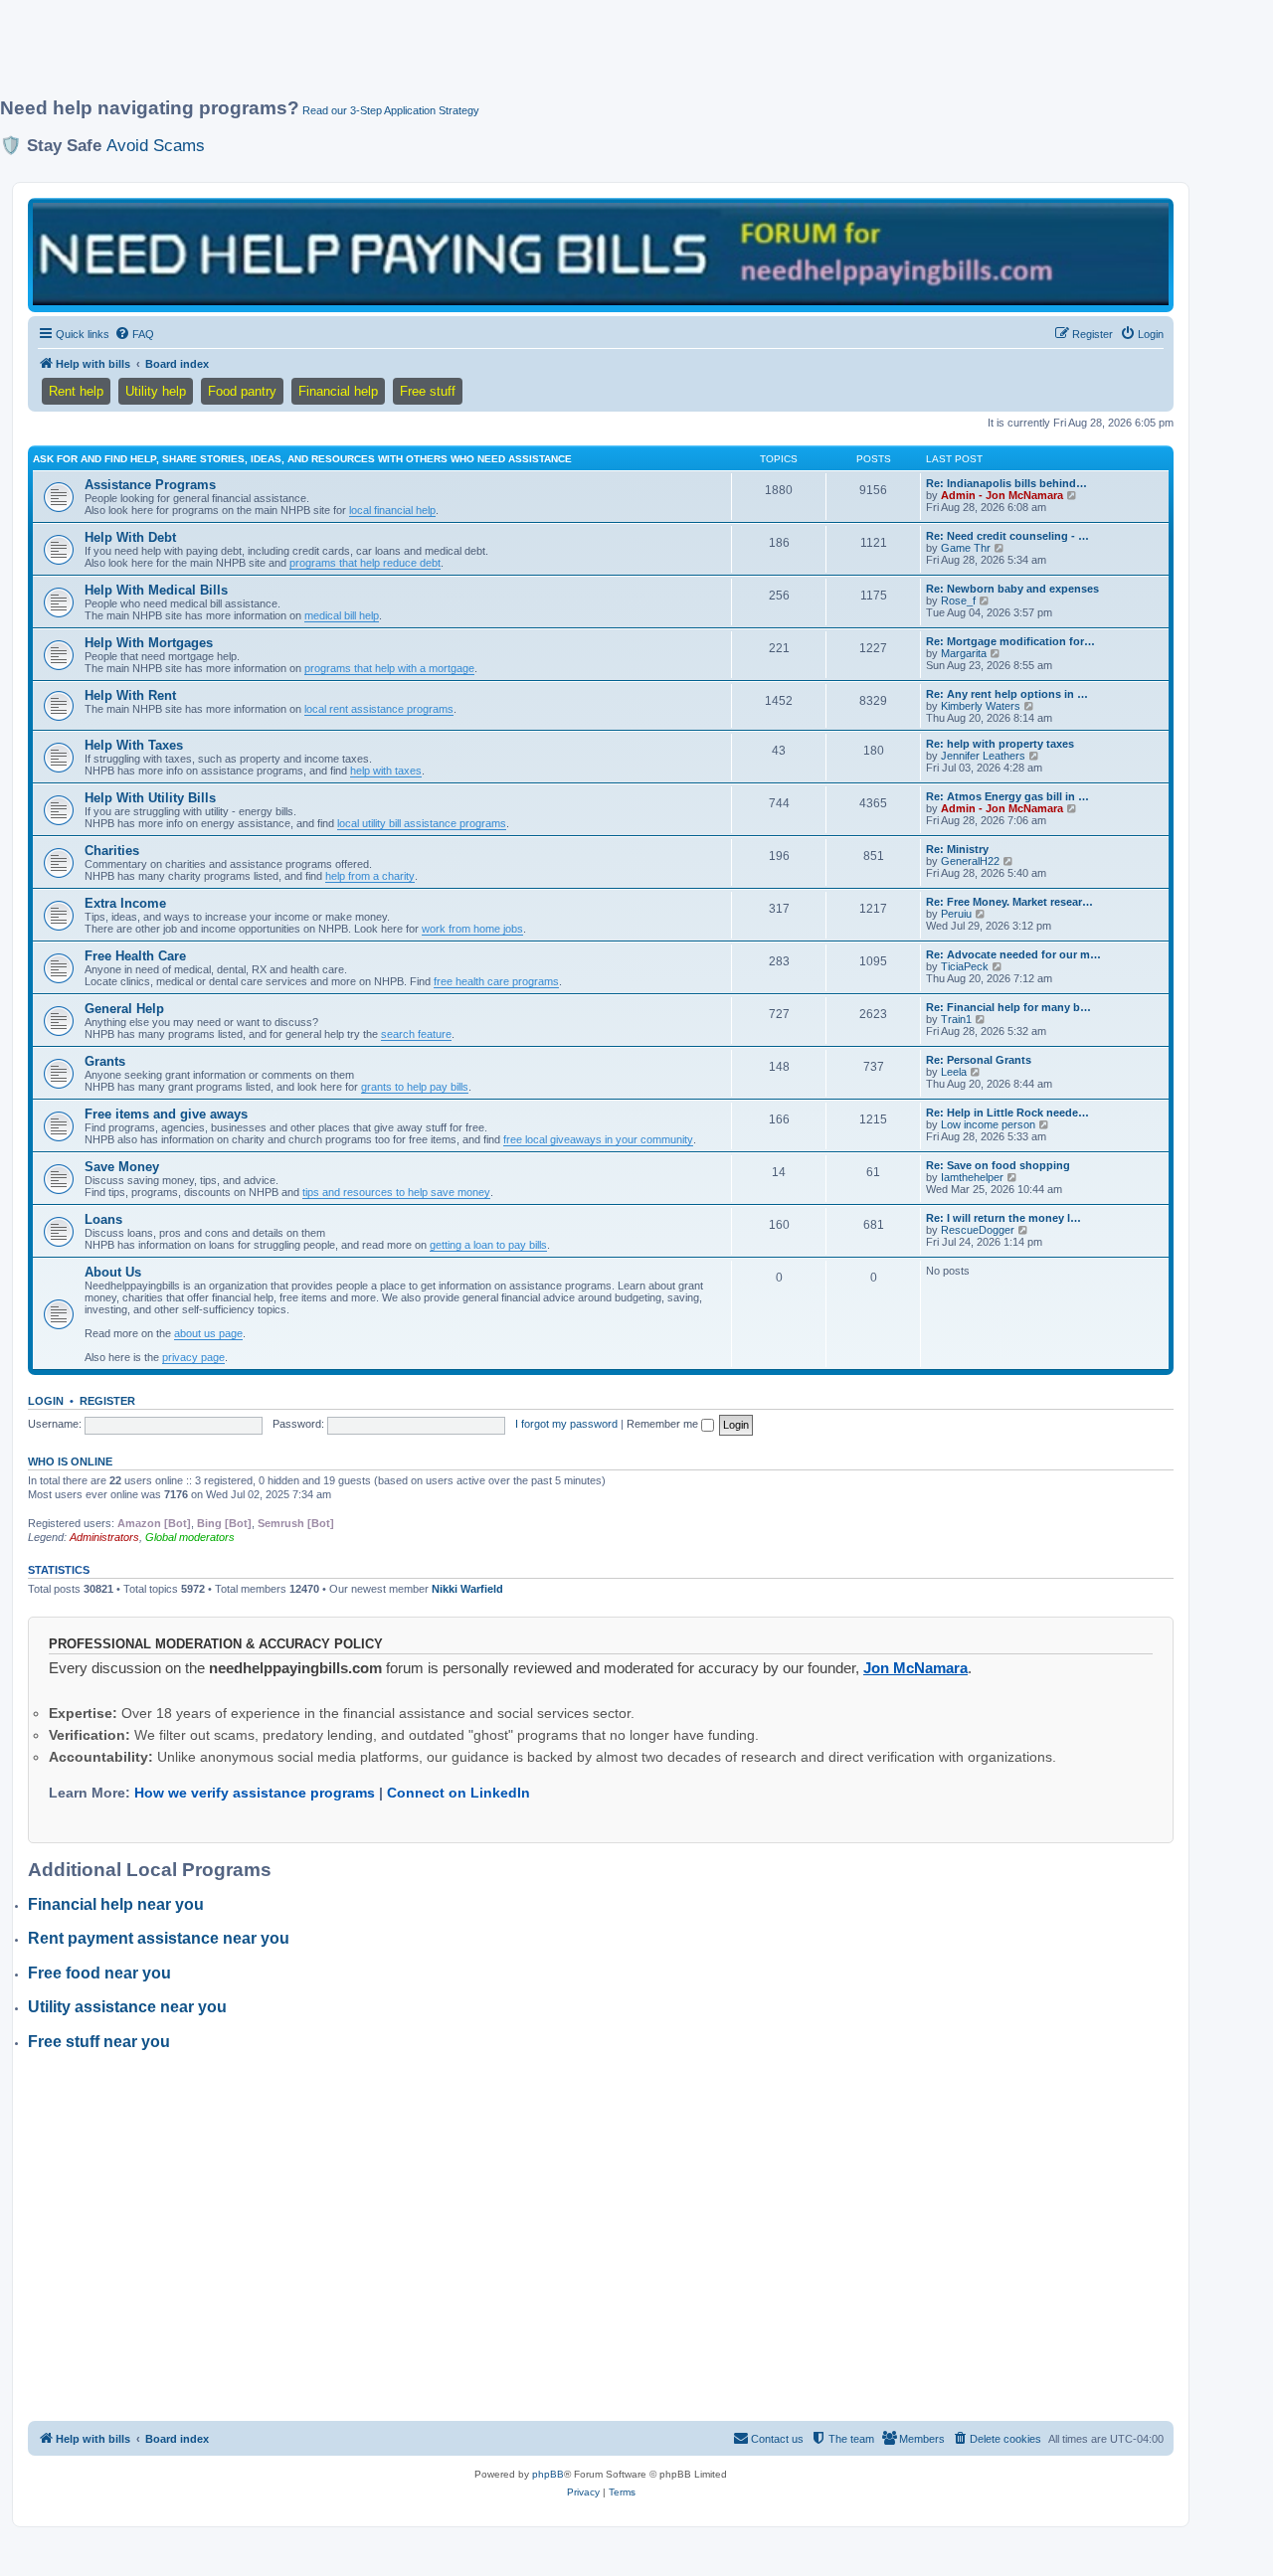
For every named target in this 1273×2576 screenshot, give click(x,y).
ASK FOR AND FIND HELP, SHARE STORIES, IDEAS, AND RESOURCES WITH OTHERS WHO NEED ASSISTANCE (302, 459)
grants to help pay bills (415, 1087)
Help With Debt (130, 537)
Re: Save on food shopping (998, 1165)
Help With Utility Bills (150, 798)
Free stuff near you (99, 2042)
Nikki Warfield (467, 1589)
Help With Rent (130, 695)
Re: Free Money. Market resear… (1009, 902)
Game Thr (966, 548)
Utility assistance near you (127, 2007)
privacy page (193, 1357)
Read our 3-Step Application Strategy (391, 110)
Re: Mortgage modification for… (1010, 641)
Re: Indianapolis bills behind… (1006, 483)
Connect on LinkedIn (458, 1793)
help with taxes (386, 771)
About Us (113, 1272)
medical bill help (342, 615)
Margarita (964, 653)
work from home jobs (472, 929)
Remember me (664, 1424)
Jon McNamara (915, 1668)
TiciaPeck (965, 966)
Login (46, 1401)
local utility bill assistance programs (422, 823)
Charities (112, 851)
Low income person (988, 1124)
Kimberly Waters (981, 706)
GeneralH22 (970, 861)
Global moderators (190, 1537)
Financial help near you (116, 1904)
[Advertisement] (482, 57)
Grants (105, 1061)
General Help (124, 1009)
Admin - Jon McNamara (1002, 495)
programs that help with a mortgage (389, 668)
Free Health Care (135, 956)
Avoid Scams (156, 145)
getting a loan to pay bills (488, 1245)
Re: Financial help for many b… (1008, 1007)
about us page (208, 1333)
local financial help (392, 510)
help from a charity (370, 876)
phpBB (548, 2474)
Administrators (104, 1537)
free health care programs (496, 981)
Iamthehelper (972, 1177)
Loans (103, 1219)
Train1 (956, 1019)
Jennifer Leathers (983, 756)
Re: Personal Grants (979, 1060)
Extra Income (125, 903)
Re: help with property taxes (1000, 744)
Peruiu (956, 914)
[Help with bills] (601, 254)
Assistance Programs (150, 485)
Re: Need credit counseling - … (1007, 536)
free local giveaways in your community (598, 1139)
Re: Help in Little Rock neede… (1007, 1113)
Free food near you (99, 1973)
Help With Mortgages (149, 643)
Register (107, 1401)
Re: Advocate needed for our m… (1013, 954)
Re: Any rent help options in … (1007, 694)
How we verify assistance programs (255, 1793)
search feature (416, 1034)
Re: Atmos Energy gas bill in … (1007, 796)
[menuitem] (134, 334)
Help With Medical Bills (156, 590)
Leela (954, 1072)
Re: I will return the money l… (1003, 1218)
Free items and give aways (166, 1114)
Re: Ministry (957, 849)
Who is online (70, 1461)
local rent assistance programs (379, 709)
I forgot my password (566, 1424)
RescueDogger (978, 1230)
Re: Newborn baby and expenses (1012, 589)
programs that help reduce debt (365, 563)
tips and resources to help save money (396, 1192)
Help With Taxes (134, 745)
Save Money (122, 1167)
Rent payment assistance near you (159, 1938)
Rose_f (958, 601)
